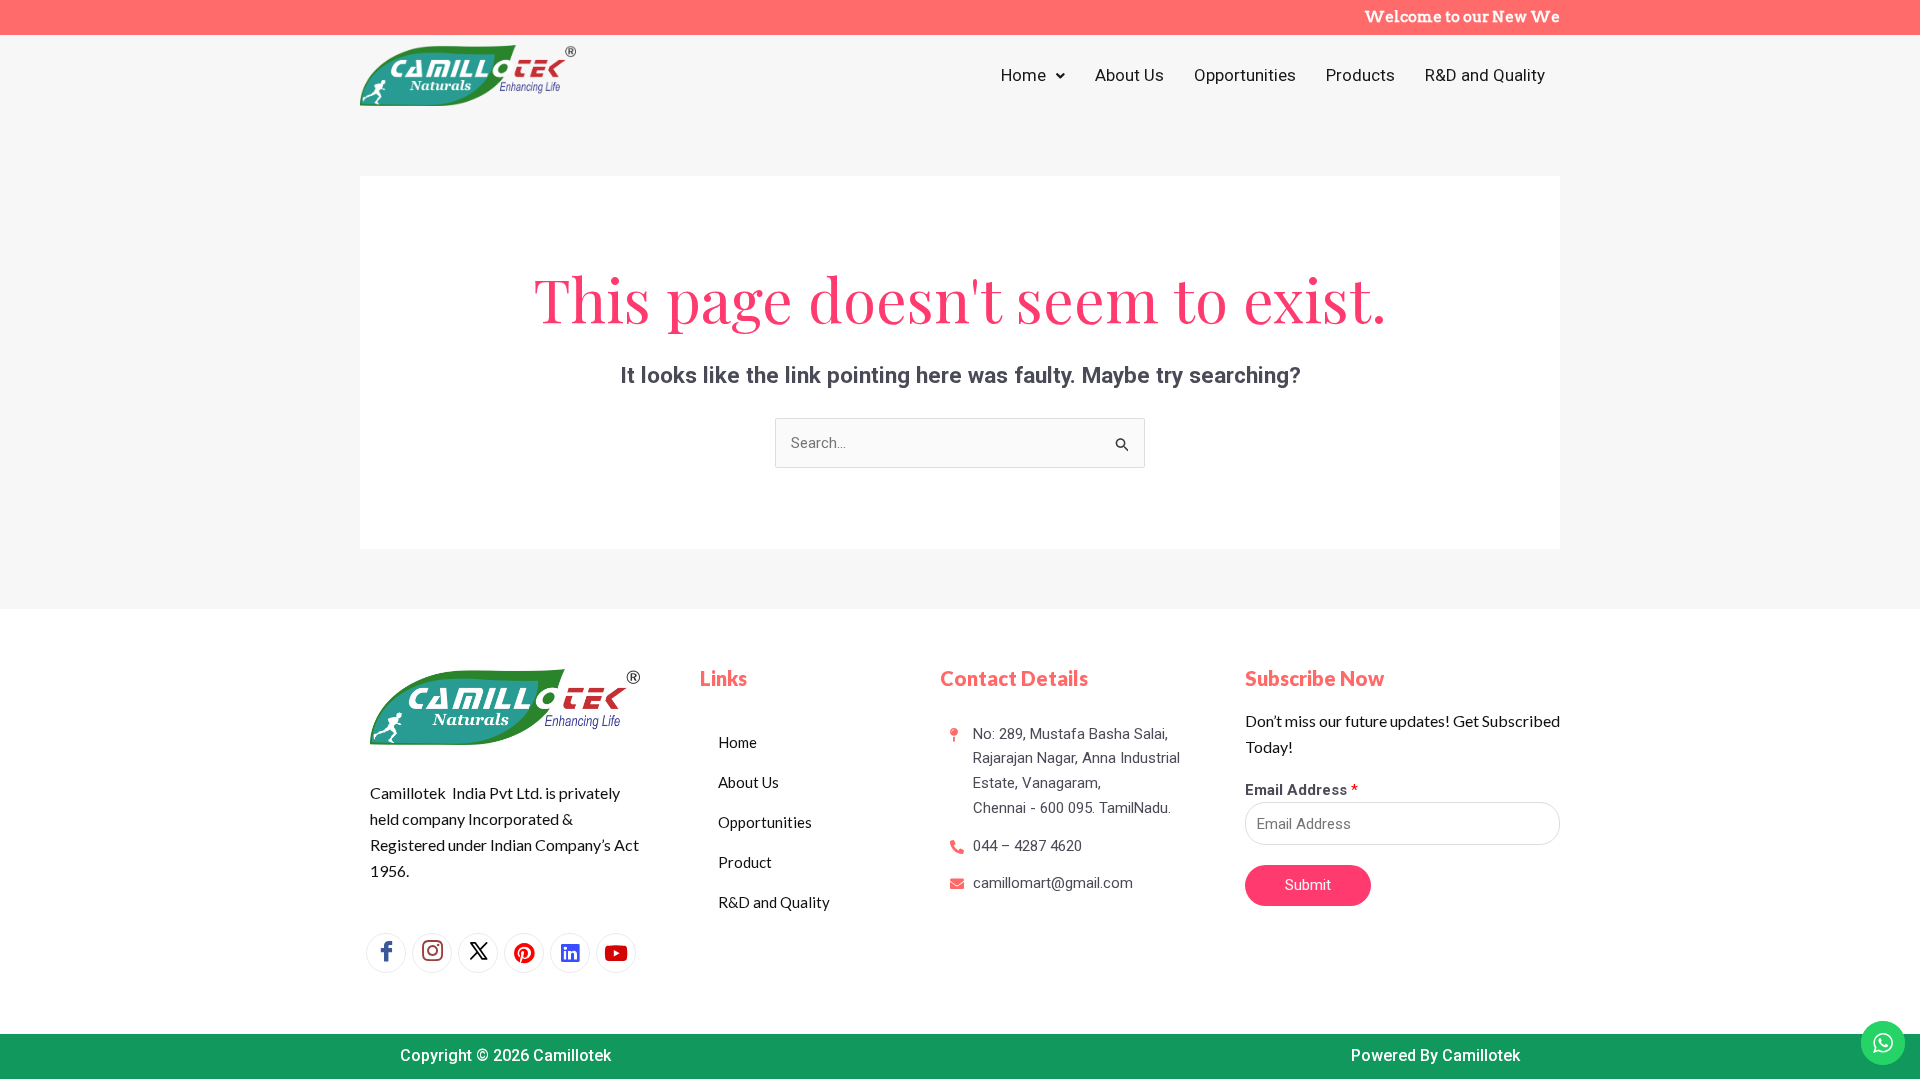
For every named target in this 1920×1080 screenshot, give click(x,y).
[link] (570, 953)
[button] (1033, 75)
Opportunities (1245, 75)
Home (1023, 75)
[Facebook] (386, 953)
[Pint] (524, 953)
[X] (478, 953)
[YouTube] (616, 953)
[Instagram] (432, 953)
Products (1360, 75)
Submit (1308, 885)
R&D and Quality (1485, 75)
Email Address (1301, 790)
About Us (1129, 75)
